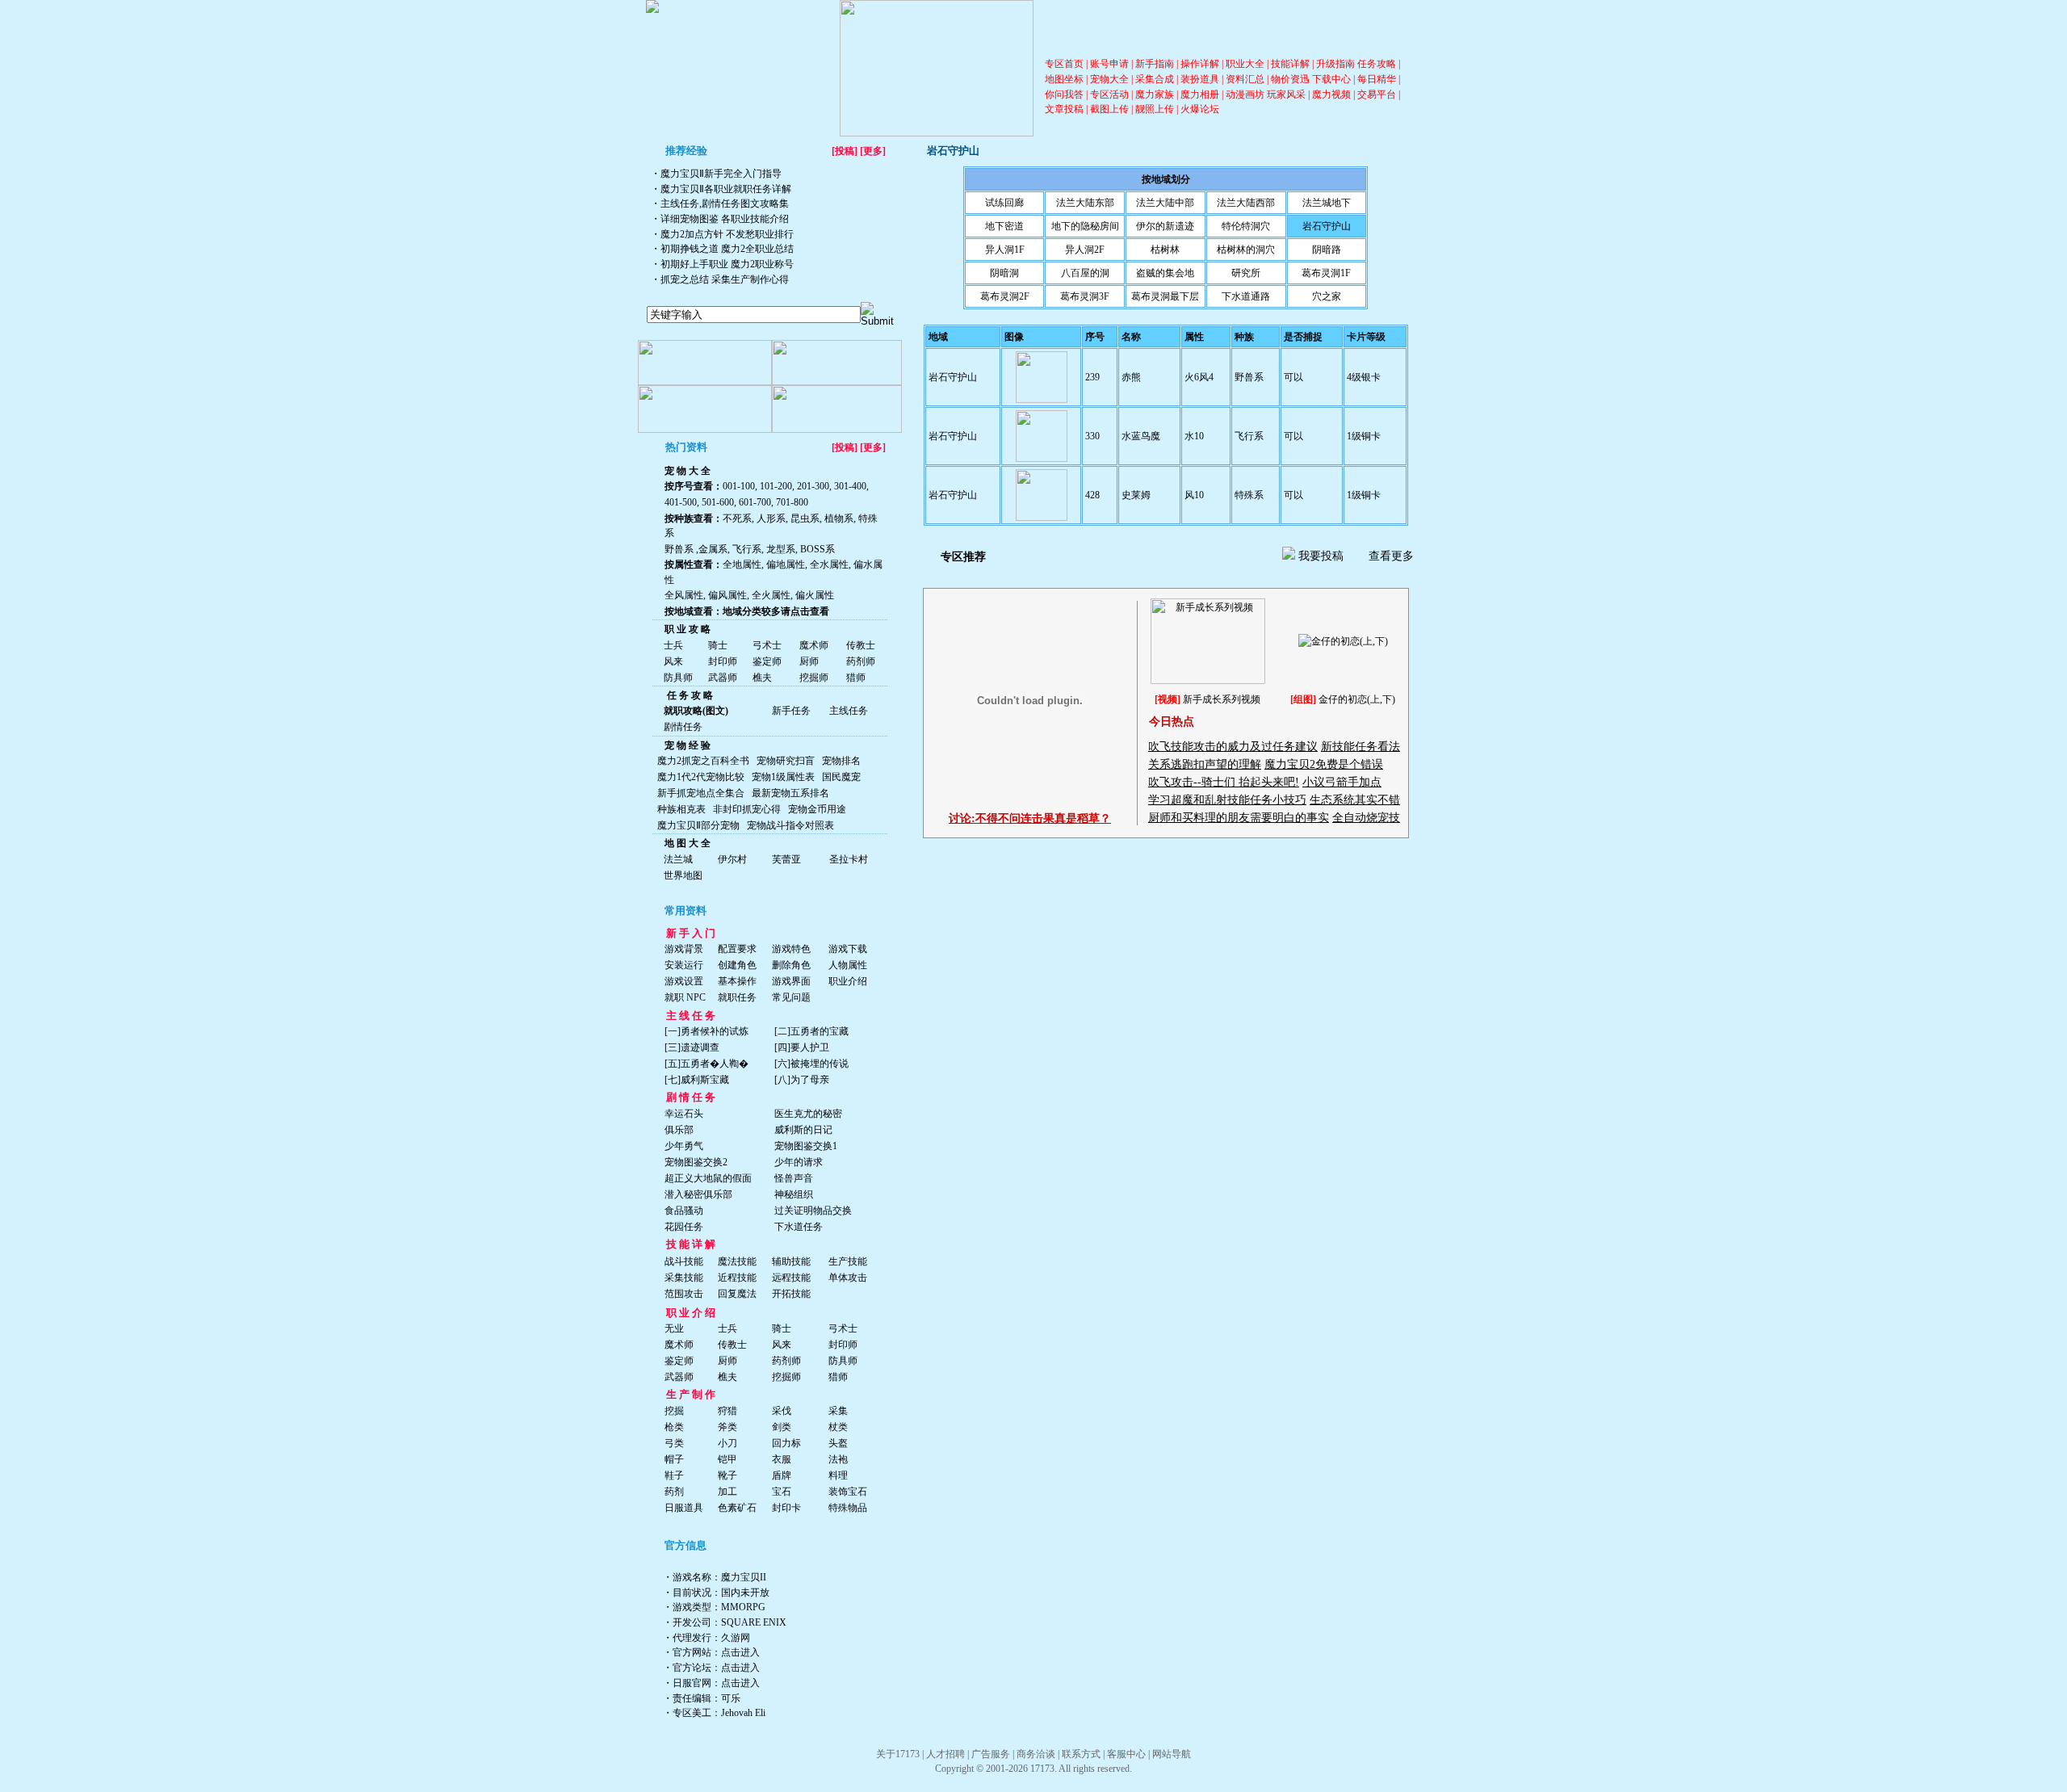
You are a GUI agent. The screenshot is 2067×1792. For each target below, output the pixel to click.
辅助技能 (791, 1261)
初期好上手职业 (694, 264)
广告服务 (991, 1754)
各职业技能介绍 (755, 219)
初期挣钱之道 (690, 249)
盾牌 (782, 1475)
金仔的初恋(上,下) (1357, 699)
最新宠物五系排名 (790, 793)
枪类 (674, 1427)
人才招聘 (945, 1754)
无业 (674, 1328)
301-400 (850, 486)
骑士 (718, 645)
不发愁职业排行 (760, 234)
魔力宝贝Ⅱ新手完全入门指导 (721, 174)
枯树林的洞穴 (1246, 250)
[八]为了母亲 (802, 1080)
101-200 (776, 486)
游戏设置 (684, 981)
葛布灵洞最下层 (1165, 296)
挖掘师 (814, 678)
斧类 (727, 1427)
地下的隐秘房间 (1085, 226)
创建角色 (737, 965)
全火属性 (771, 595)
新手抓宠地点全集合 (701, 793)
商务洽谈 (1036, 1754)
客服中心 (1126, 1754)
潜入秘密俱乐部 (698, 1194)
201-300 (813, 486)
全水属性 (828, 564)
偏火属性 (815, 595)
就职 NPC (685, 997)
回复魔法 (737, 1294)
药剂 (674, 1492)
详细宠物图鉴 (690, 219)
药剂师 (861, 661)
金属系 (713, 549)
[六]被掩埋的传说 (811, 1064)
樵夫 (762, 678)
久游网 (736, 1638)
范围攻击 (684, 1294)
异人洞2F (1085, 250)
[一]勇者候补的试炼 (706, 1031)
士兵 (673, 645)
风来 (673, 661)
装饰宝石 (848, 1492)
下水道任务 (799, 1227)
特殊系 (1249, 495)
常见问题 (791, 997)
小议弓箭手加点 (1342, 782)
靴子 (727, 1475)
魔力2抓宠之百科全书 (703, 761)
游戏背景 (684, 949)
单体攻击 (848, 1278)
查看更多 (1391, 556)
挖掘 (674, 1411)
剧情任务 (683, 727)
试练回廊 (1004, 203)
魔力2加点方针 (692, 234)
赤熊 (1131, 377)
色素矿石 (737, 1508)
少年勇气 (684, 1146)
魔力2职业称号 (762, 264)
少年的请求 (799, 1162)
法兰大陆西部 (1246, 203)
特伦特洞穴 (1246, 226)
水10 (1194, 436)
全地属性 (742, 564)
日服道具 (684, 1508)
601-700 (755, 502)
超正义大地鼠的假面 (708, 1178)
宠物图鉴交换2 (696, 1162)
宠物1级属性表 (783, 777)
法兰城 (678, 859)
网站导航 (1172, 1754)
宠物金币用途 (817, 809)
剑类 (782, 1427)
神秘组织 (794, 1194)
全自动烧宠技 (1366, 818)
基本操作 (737, 981)
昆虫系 (804, 518)
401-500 (681, 502)
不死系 (737, 518)
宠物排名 (841, 761)
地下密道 (1004, 226)
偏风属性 (727, 595)
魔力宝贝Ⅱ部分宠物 (698, 825)
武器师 (723, 678)
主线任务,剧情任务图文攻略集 (725, 204)
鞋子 (674, 1475)
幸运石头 (684, 1114)
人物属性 (848, 965)
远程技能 (791, 1278)
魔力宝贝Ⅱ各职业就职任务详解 (726, 189)
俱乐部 (679, 1130)
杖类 (838, 1427)
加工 (727, 1492)
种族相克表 (681, 809)
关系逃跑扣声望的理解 (1205, 764)
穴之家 (1327, 296)
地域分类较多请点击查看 (776, 611)
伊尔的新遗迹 (1165, 226)
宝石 (782, 1492)
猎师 (856, 678)
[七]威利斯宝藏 (697, 1080)
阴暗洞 (1004, 273)
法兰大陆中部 (1165, 203)
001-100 (739, 486)
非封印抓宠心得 (747, 809)
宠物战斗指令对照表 (790, 825)
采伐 (782, 1411)
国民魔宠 (841, 777)
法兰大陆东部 (1085, 203)
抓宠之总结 (685, 279)
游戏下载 (848, 949)
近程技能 (737, 1278)
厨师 (809, 661)
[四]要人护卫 (802, 1047)
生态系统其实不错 (1355, 800)
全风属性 (684, 595)
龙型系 (780, 549)
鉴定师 (767, 661)
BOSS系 (818, 549)
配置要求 (737, 949)
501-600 (718, 502)
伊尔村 (732, 859)
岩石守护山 (1327, 226)
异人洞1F (1005, 250)
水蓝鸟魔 (1141, 436)
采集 (838, 1411)
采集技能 (684, 1278)
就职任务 (737, 997)
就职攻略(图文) (696, 711)
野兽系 (679, 549)
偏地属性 (784, 564)
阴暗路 (1327, 250)
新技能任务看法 (1361, 747)
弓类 (674, 1443)
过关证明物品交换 (813, 1211)
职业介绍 (848, 981)
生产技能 (848, 1261)
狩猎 (727, 1411)
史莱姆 (1136, 495)
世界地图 (683, 875)
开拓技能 (791, 1294)
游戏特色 (791, 949)
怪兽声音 (794, 1178)
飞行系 (746, 549)
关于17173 (898, 1754)
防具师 (678, 678)
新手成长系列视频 (1222, 699)
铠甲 (727, 1459)
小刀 (727, 1443)
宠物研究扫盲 (786, 761)
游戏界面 (791, 981)
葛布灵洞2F (1005, 296)
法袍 (838, 1459)
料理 (838, 1475)
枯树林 (1165, 250)
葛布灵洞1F (1326, 273)
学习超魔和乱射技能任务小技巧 (1227, 800)
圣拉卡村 (849, 859)
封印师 (723, 661)
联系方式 (1081, 1754)
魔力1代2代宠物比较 (701, 777)
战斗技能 (684, 1261)
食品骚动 (684, 1211)
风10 (1194, 495)
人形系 (770, 518)
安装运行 (684, 965)
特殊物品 (848, 1508)
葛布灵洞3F (1085, 296)
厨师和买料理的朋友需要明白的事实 (1239, 818)
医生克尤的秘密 (808, 1114)
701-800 (792, 502)
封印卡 (786, 1508)
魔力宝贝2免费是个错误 (1324, 764)
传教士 (861, 645)
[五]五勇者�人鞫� (706, 1064)
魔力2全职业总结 (757, 249)
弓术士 (767, 645)
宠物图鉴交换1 (806, 1146)
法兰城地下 (1327, 203)
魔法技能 (737, 1261)
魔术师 (814, 645)
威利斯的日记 (803, 1130)
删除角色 (791, 965)
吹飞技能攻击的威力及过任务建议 (1233, 747)
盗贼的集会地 (1165, 273)
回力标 (786, 1443)
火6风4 (1199, 377)
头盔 (838, 1443)
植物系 (839, 518)
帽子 (674, 1459)
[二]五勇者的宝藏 (811, 1031)
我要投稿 (1321, 556)
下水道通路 (1246, 296)
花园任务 (684, 1227)
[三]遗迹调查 (692, 1047)
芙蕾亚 (786, 859)
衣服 (782, 1459)
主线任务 (849, 711)
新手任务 (791, 711)
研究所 (1246, 273)
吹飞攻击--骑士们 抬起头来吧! (1224, 782)
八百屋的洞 (1085, 273)
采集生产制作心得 (750, 279)
